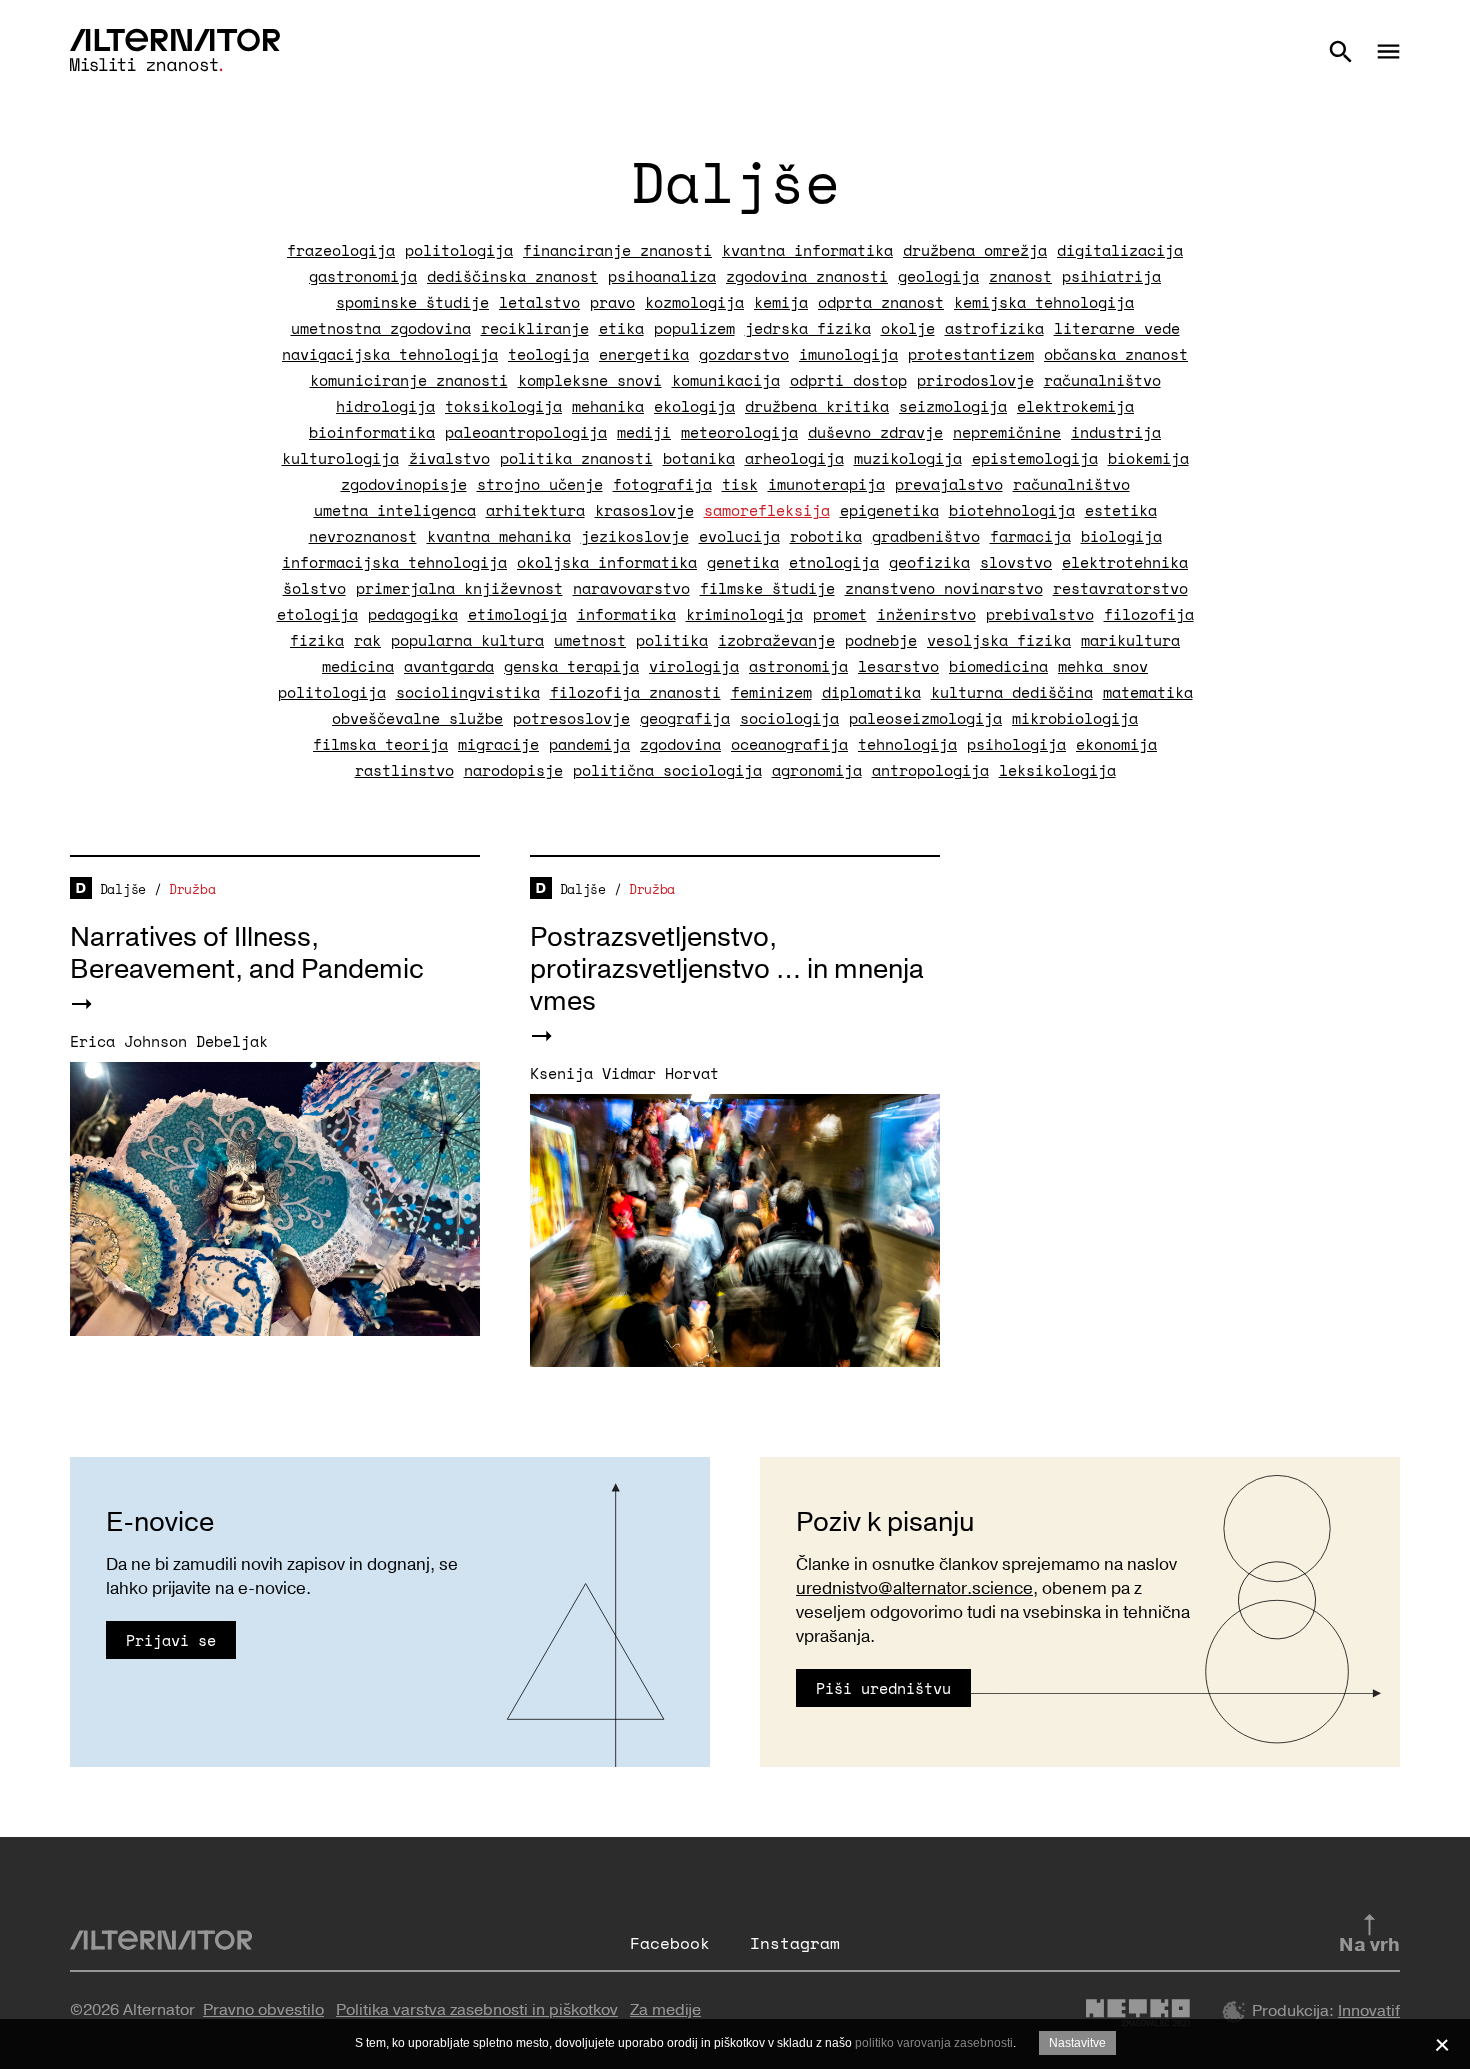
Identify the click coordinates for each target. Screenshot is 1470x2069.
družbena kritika (817, 406)
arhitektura (535, 510)
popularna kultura (467, 640)
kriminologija (744, 614)
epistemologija (1035, 458)
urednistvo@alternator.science (914, 1588)
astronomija (798, 666)
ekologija (694, 406)
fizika (317, 640)
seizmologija (953, 406)
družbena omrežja (975, 250)
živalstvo (449, 458)
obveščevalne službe (417, 718)
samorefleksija (767, 510)
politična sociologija (667, 770)
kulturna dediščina (1012, 692)
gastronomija (363, 276)
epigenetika (889, 510)
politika (672, 640)
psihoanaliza (662, 276)
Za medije (665, 2010)
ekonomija (1116, 744)
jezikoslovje (635, 536)
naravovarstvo (631, 588)
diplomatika (871, 692)
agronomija (817, 770)
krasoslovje (644, 510)
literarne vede (1117, 328)
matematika (1148, 692)
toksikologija (503, 406)
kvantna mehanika (499, 536)
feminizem (771, 692)
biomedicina (998, 666)
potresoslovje (571, 718)
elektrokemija (1075, 406)
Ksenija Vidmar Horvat (624, 1073)
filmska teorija (380, 744)
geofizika (929, 562)
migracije (498, 744)
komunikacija (726, 380)
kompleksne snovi (590, 380)
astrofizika (994, 328)
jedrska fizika (808, 328)
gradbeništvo (926, 536)
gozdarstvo (744, 354)
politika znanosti (576, 458)
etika (621, 328)
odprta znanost (881, 302)
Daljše (123, 889)
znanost (1020, 276)
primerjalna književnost (459, 588)
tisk (740, 484)
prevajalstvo (949, 484)
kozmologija (694, 302)
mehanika (608, 406)
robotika (826, 536)
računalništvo (1102, 380)
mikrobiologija (1075, 718)
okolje (908, 328)
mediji (644, 432)
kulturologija (340, 458)
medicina (358, 666)
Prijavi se (171, 1640)
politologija (459, 250)
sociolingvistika (468, 692)
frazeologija (341, 250)
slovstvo (1016, 562)
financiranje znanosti (617, 250)
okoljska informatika (607, 562)
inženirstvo (926, 614)
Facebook (670, 1943)
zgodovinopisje (404, 484)
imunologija (848, 354)
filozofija (1149, 614)
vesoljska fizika (999, 640)
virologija (694, 666)
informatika (626, 614)
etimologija (517, 614)
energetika (644, 354)
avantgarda (449, 666)
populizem (694, 328)
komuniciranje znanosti (409, 380)
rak (367, 640)
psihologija (1016, 744)
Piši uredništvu (883, 1688)
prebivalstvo (1040, 614)
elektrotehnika (1125, 562)
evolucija (739, 536)
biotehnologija (1012, 510)
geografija (685, 718)
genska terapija (571, 666)
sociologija (789, 718)
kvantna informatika (807, 250)
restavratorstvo (1120, 588)
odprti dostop (848, 380)
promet (840, 614)
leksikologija (1057, 770)
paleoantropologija (526, 432)
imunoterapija (826, 484)
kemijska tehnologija (1044, 302)
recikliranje (535, 328)
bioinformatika (372, 432)
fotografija (662, 484)
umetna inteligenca (395, 510)
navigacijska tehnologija (390, 354)
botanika (699, 458)
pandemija (589, 744)
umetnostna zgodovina (381, 328)
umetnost (590, 640)
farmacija (1030, 536)
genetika (743, 562)
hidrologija (385, 406)
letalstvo (539, 302)
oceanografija (789, 744)
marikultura (1130, 640)
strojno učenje (540, 484)
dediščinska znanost (512, 276)
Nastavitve (1077, 2043)
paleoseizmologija (925, 718)
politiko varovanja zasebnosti (934, 2043)
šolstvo (314, 588)
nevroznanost (363, 536)
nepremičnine (1007, 432)
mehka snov (1103, 666)
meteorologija (739, 432)
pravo (612, 302)
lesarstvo (898, 666)
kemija (781, 302)
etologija (317, 614)
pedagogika (413, 614)
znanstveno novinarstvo (944, 588)
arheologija (794, 458)
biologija (1121, 536)
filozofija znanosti (635, 692)
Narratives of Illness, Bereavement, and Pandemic (247, 953)
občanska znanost (1116, 354)
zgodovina (680, 744)
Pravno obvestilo (263, 2010)
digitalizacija (1120, 250)
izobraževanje (776, 640)
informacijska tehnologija (394, 562)
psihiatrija (1111, 276)
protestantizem (971, 354)
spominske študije (412, 302)
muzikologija (908, 458)
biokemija (1148, 458)
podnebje (881, 640)
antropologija (930, 770)
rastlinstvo (404, 770)
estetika (1121, 510)
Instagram (795, 1943)
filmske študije (767, 588)
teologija (548, 354)
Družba (192, 889)
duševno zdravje (875, 432)
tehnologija (907, 744)
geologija (938, 276)
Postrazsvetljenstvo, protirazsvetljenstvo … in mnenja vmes (727, 969)
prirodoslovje (975, 380)
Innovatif (1369, 2011)
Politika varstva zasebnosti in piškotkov (477, 2010)
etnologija (834, 562)
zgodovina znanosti (807, 276)
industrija (1116, 432)
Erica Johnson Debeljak (169, 1041)
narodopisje (513, 770)
